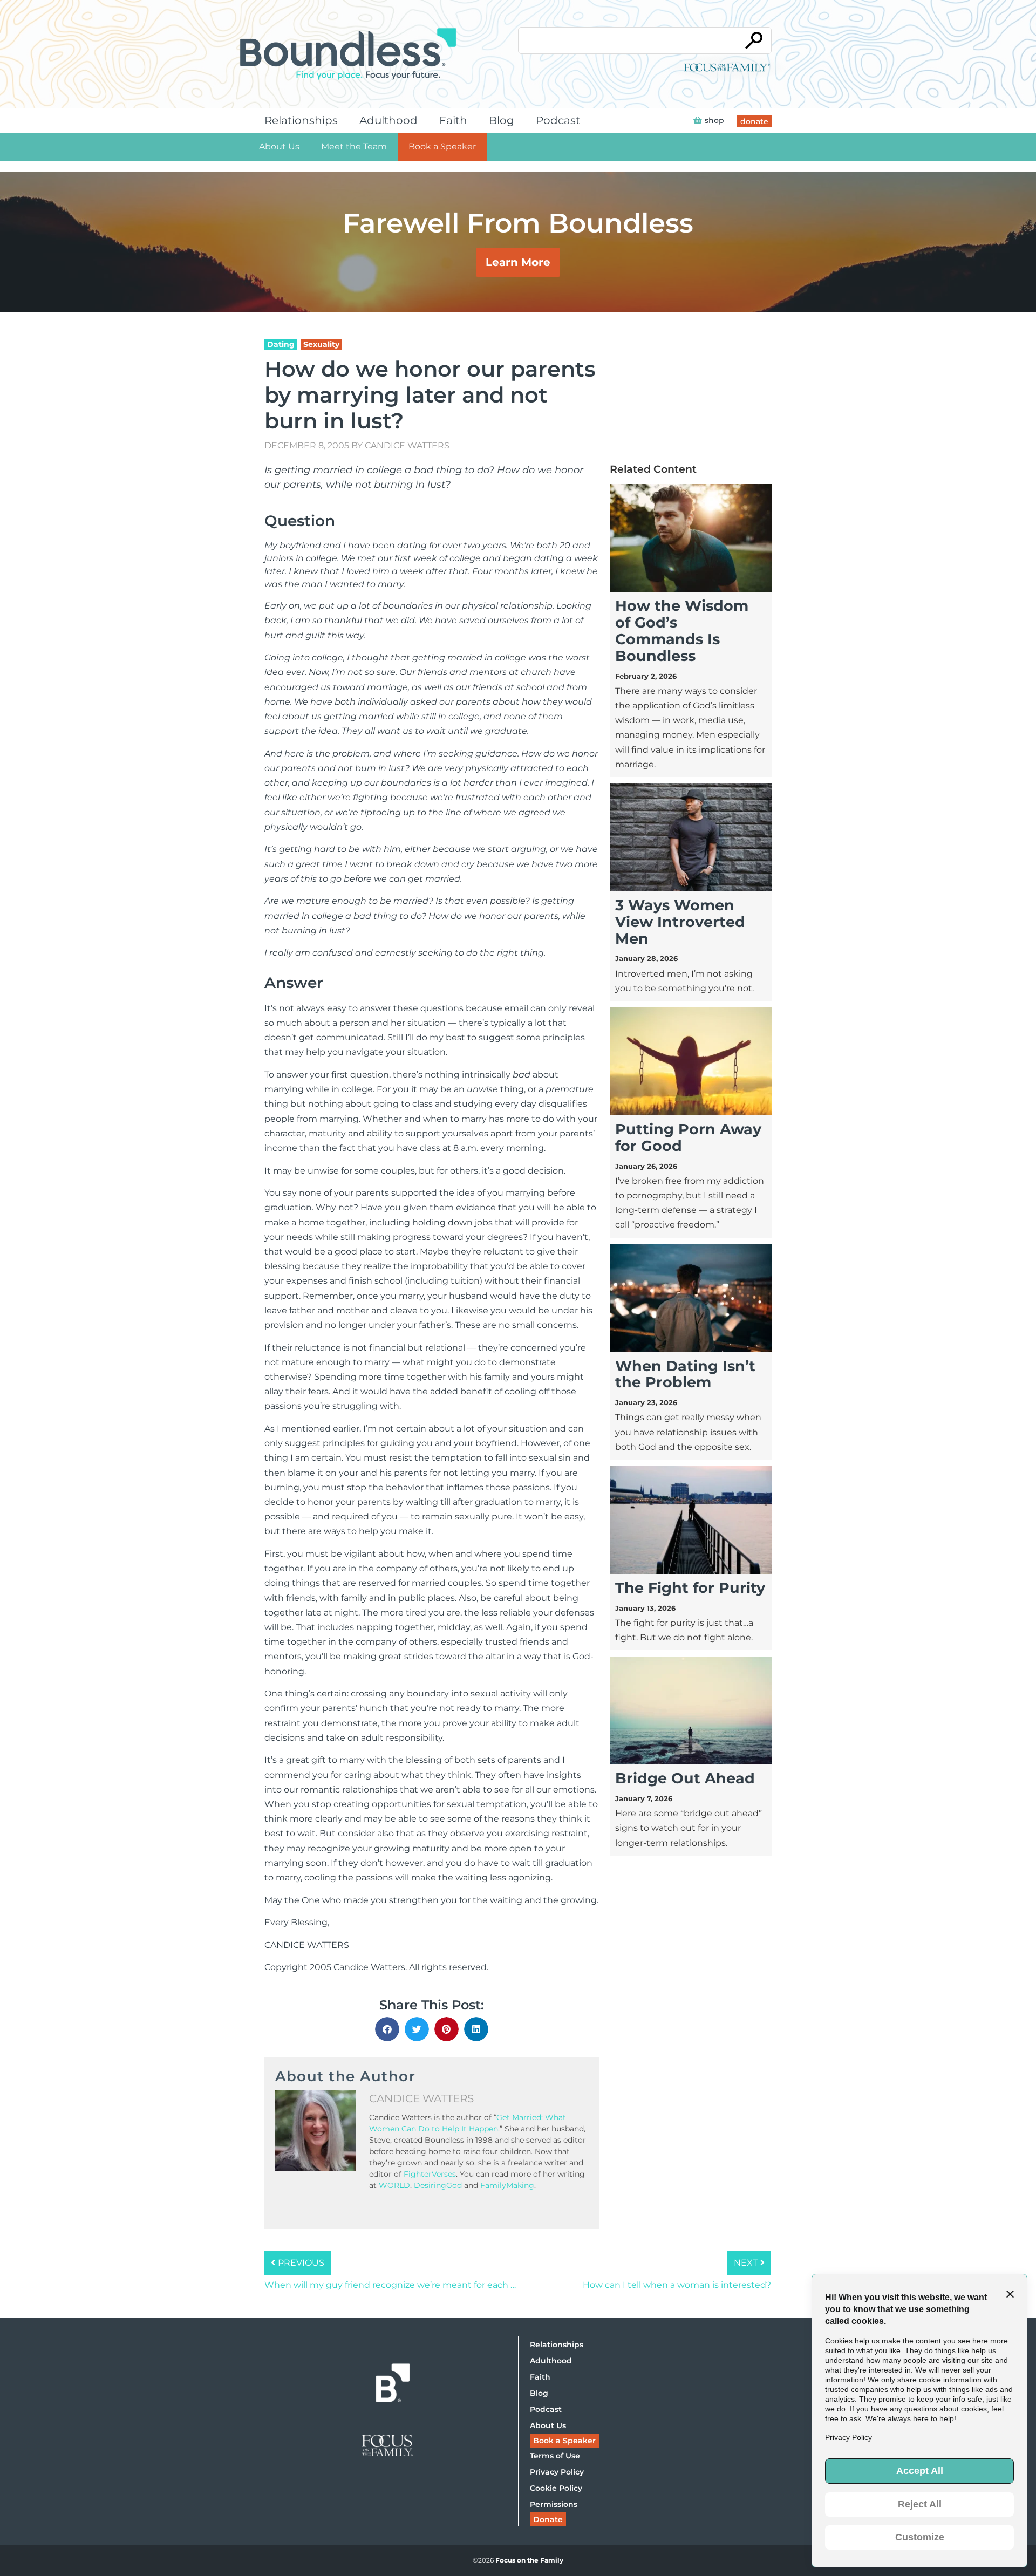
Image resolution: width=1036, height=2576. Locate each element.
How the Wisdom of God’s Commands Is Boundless (682, 631)
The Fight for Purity (690, 1588)
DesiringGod (438, 2185)
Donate (548, 2519)
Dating (281, 344)
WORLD (394, 2185)
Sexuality (321, 344)
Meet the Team (354, 146)
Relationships (301, 120)
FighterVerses (430, 2174)
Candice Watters (407, 445)
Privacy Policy (557, 2472)
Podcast (558, 120)
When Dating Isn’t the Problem (685, 1374)
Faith (453, 120)
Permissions (554, 2504)
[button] (387, 2029)
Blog (502, 120)
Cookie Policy (556, 2488)
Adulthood (388, 120)
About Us (279, 146)
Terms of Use (555, 2456)
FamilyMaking (507, 2185)
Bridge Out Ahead (685, 1778)
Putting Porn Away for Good (688, 1137)
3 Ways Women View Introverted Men (680, 922)
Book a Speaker (442, 146)
